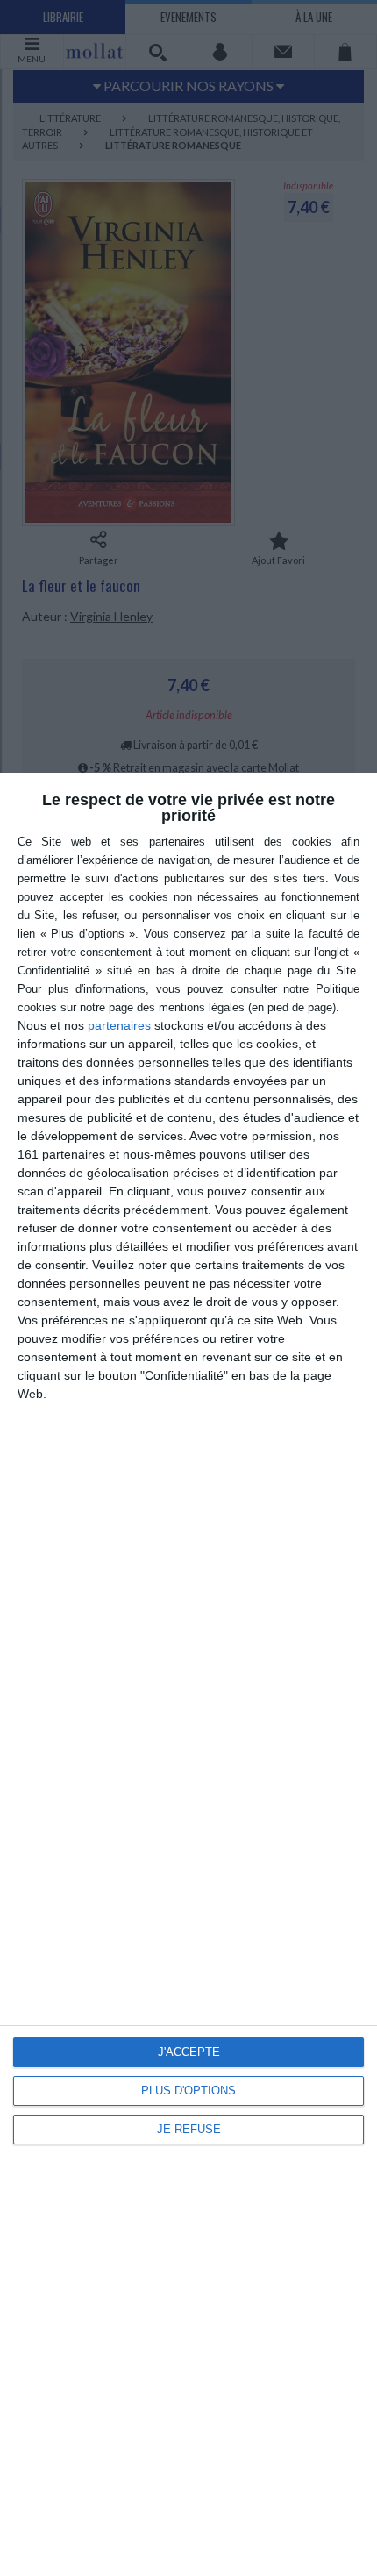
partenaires (119, 1025)
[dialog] (188, 1674)
